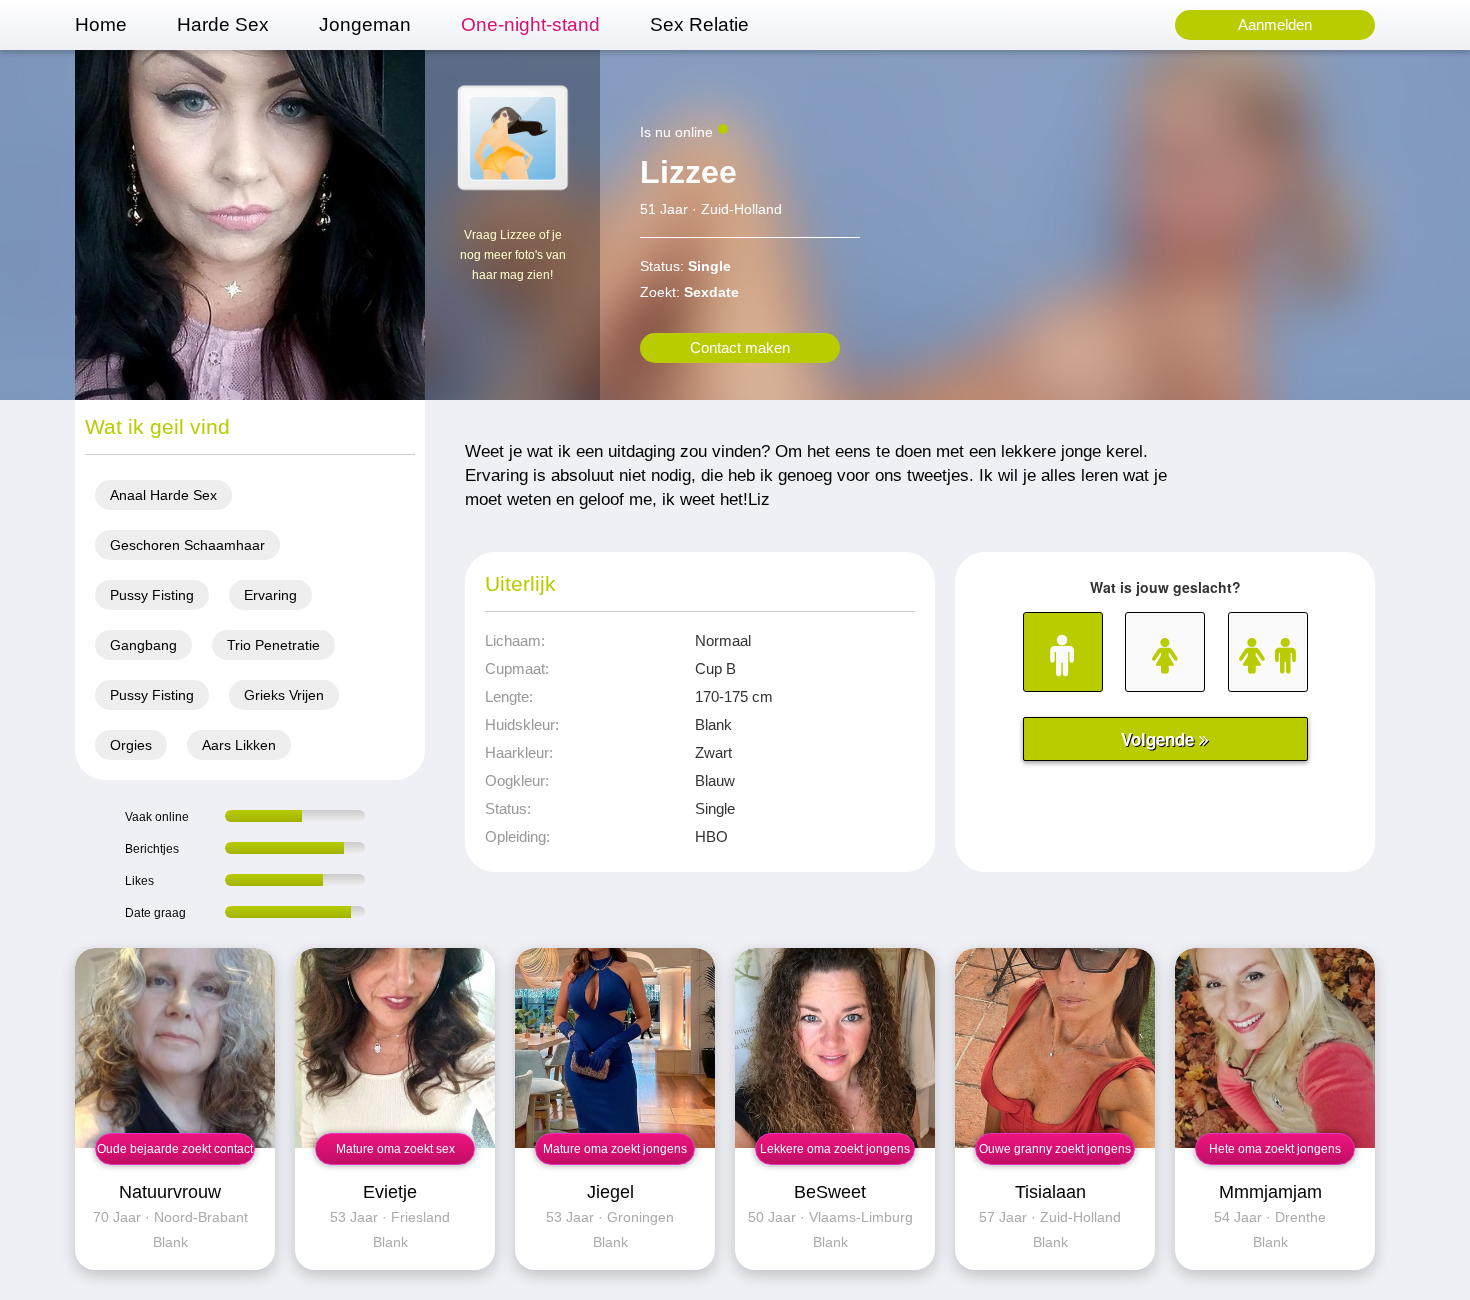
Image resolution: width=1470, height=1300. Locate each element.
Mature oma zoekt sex (395, 1149)
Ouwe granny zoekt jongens (1055, 1149)
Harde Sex (223, 24)
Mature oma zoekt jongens (615, 1149)
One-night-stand (530, 24)
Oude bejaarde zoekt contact (175, 1149)
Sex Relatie (699, 24)
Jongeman (365, 24)
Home (101, 24)
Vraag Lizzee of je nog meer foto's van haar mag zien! (513, 255)
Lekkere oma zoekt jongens (835, 1149)
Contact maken (740, 347)
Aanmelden (1275, 24)
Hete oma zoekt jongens (1275, 1149)
